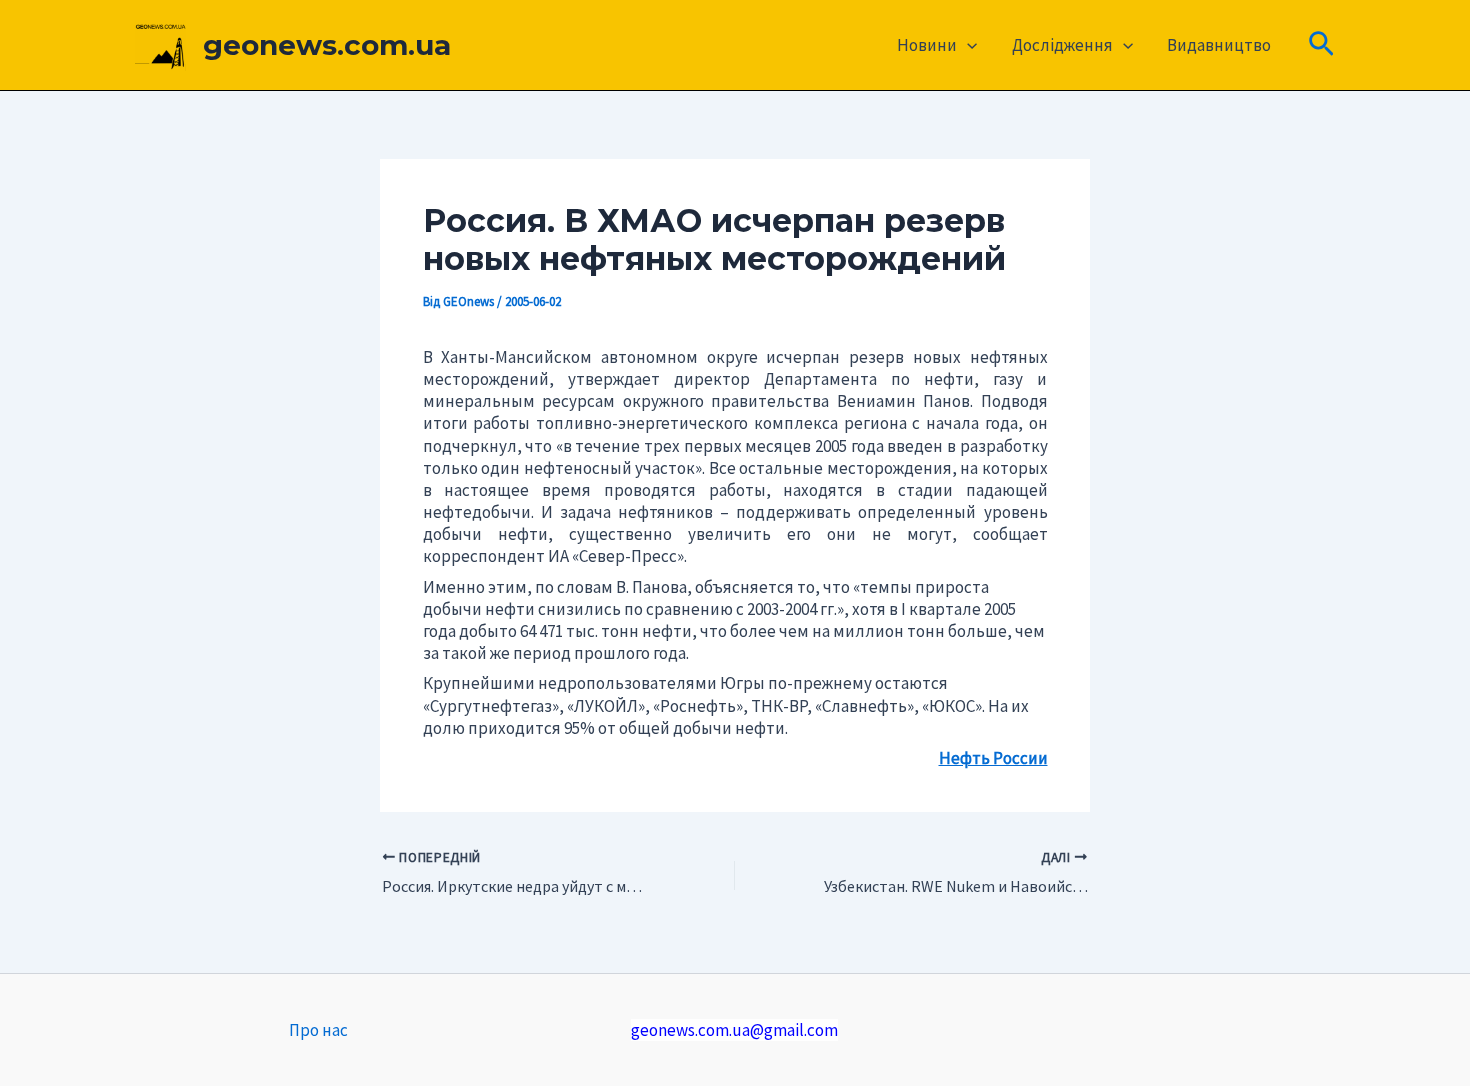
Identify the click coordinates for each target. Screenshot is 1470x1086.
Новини (927, 45)
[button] (967, 45)
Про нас (318, 1030)
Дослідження (1062, 45)
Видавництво (1219, 45)
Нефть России (993, 758)
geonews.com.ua (327, 45)
